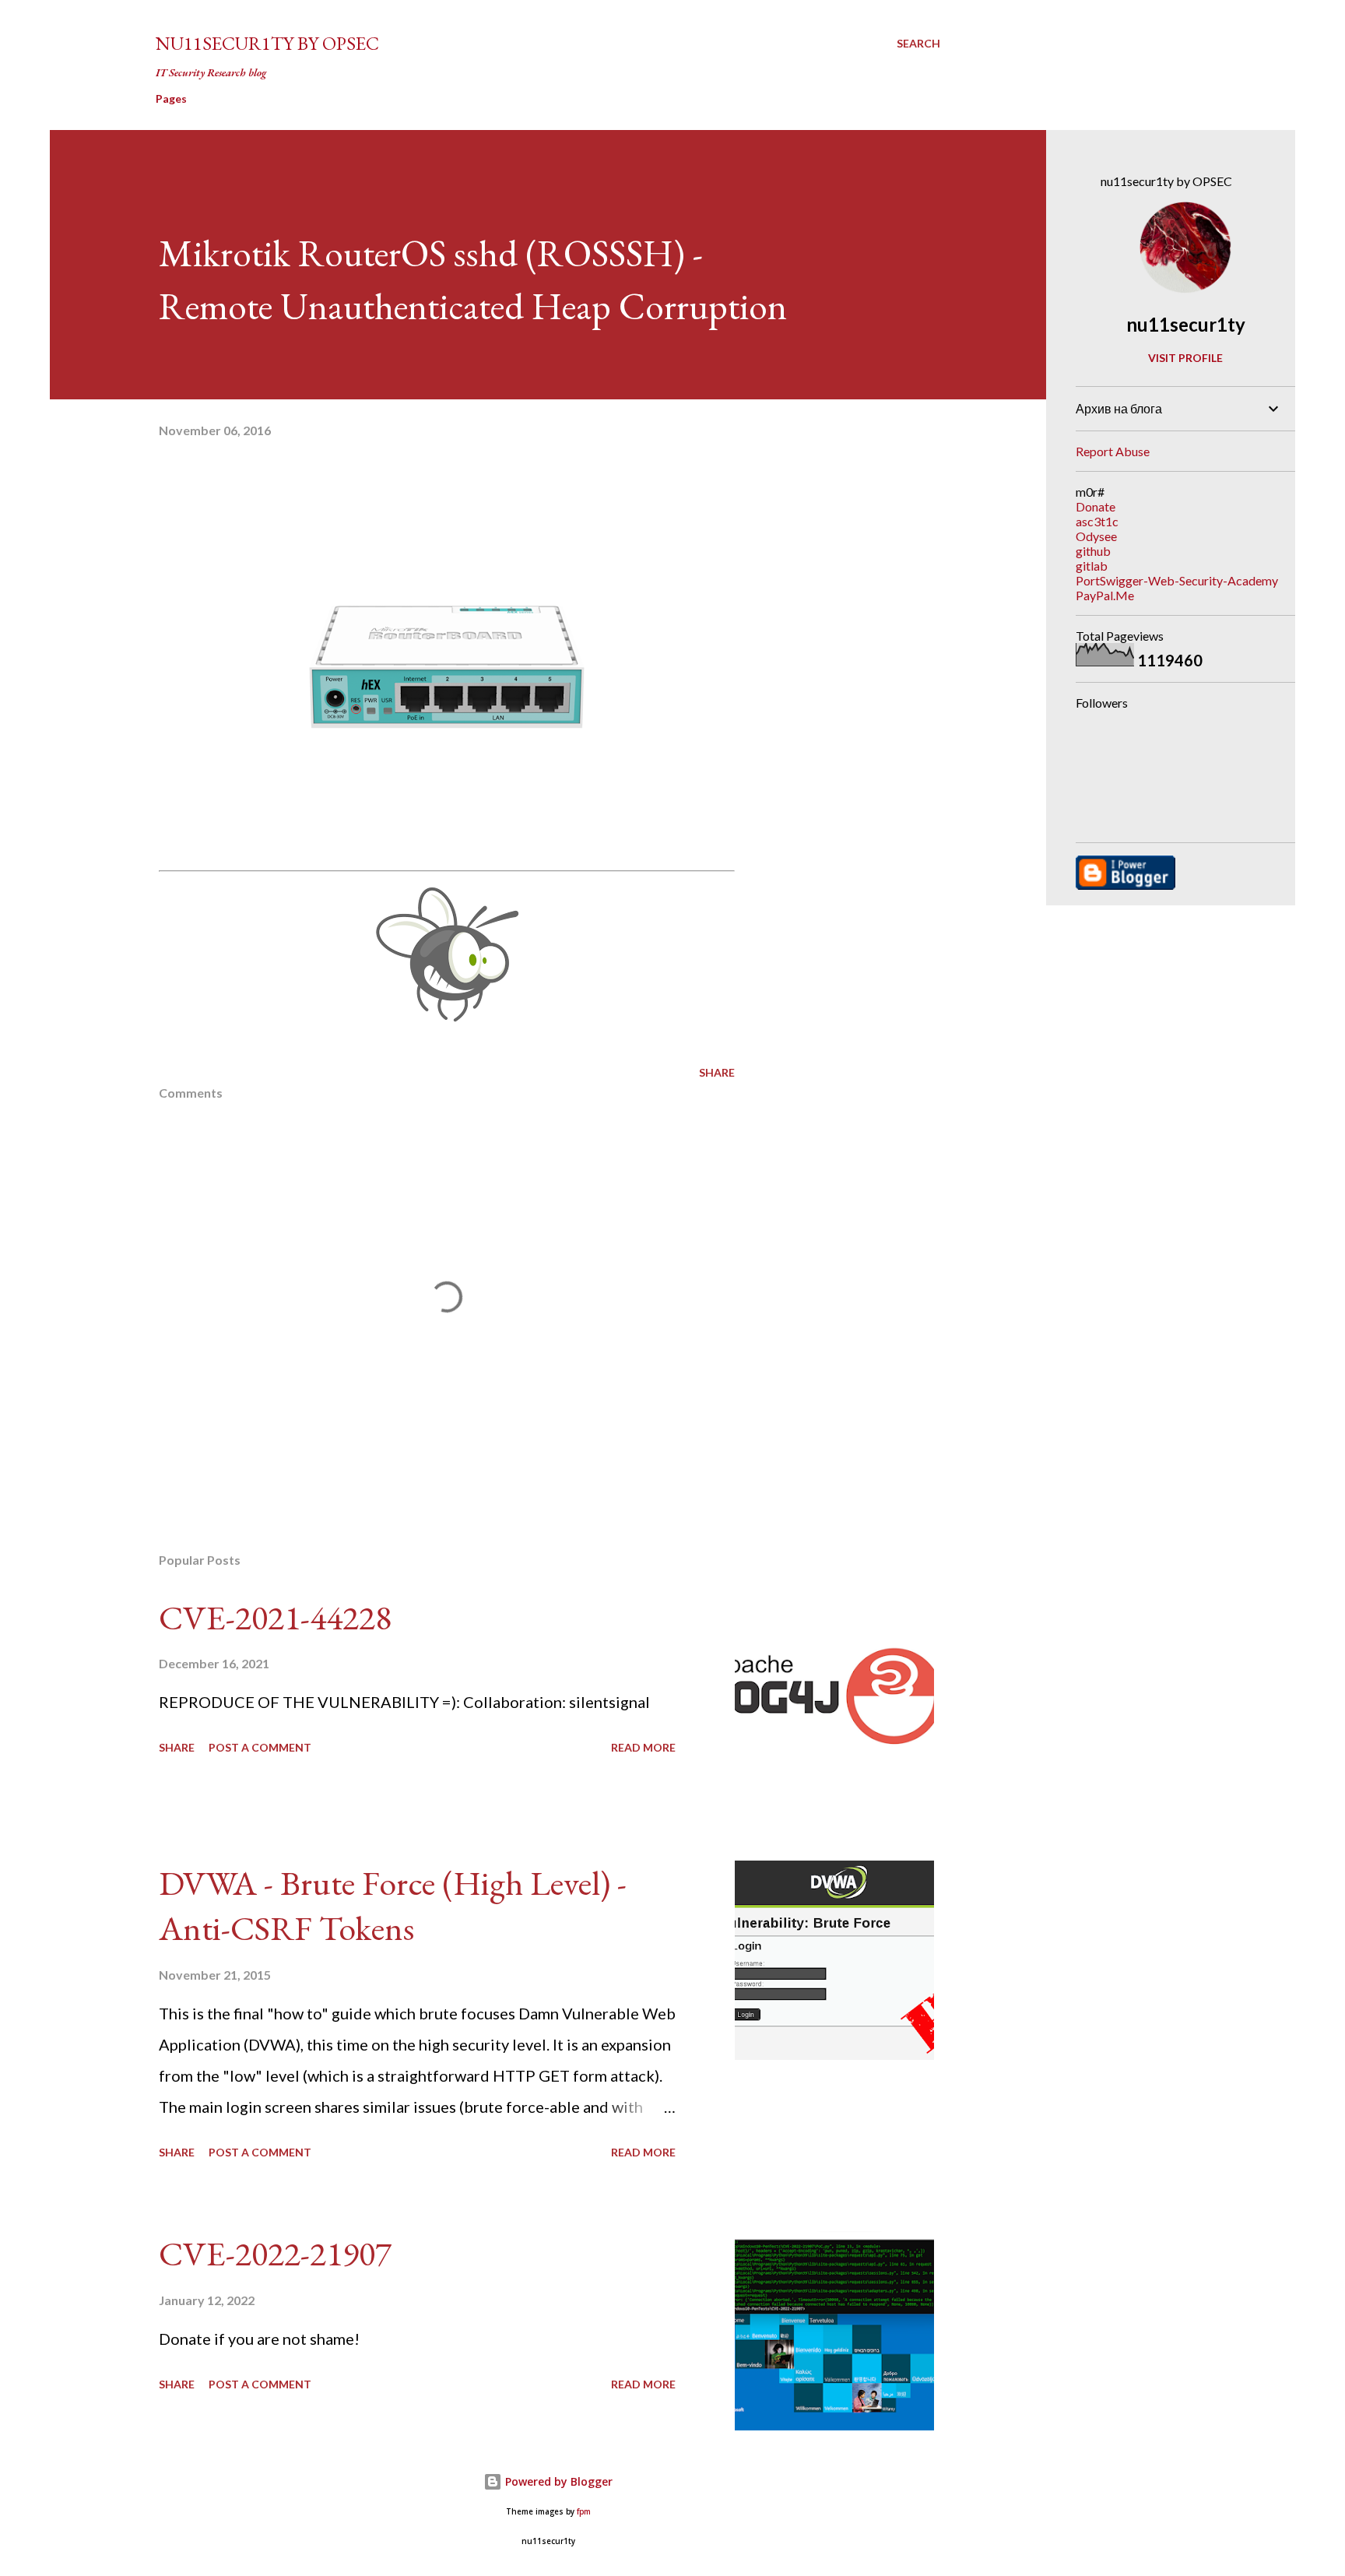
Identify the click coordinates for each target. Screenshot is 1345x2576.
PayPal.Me (1105, 595)
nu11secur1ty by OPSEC (267, 43)
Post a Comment (260, 1747)
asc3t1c (1097, 521)
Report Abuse (1113, 451)
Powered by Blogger (557, 2481)
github (1093, 551)
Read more (643, 1747)
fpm (584, 2512)
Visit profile (1185, 358)
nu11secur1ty (1186, 324)
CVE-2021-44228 (275, 1617)
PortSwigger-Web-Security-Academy (1177, 580)
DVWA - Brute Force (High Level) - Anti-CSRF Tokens (393, 1906)
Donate (1096, 506)
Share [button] (717, 1072)
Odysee (1096, 536)
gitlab (1092, 566)
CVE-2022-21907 (275, 2253)
